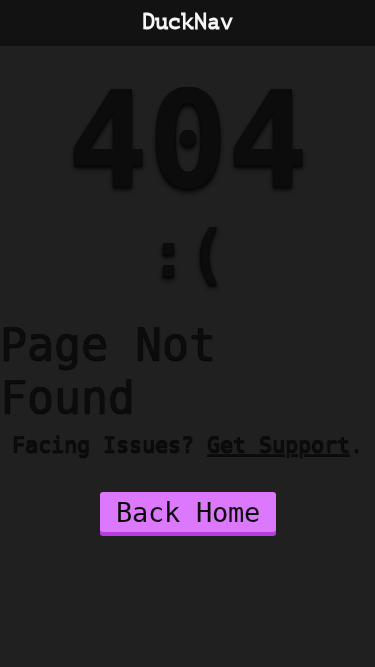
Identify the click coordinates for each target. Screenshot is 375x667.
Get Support (278, 444)
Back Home (188, 512)
